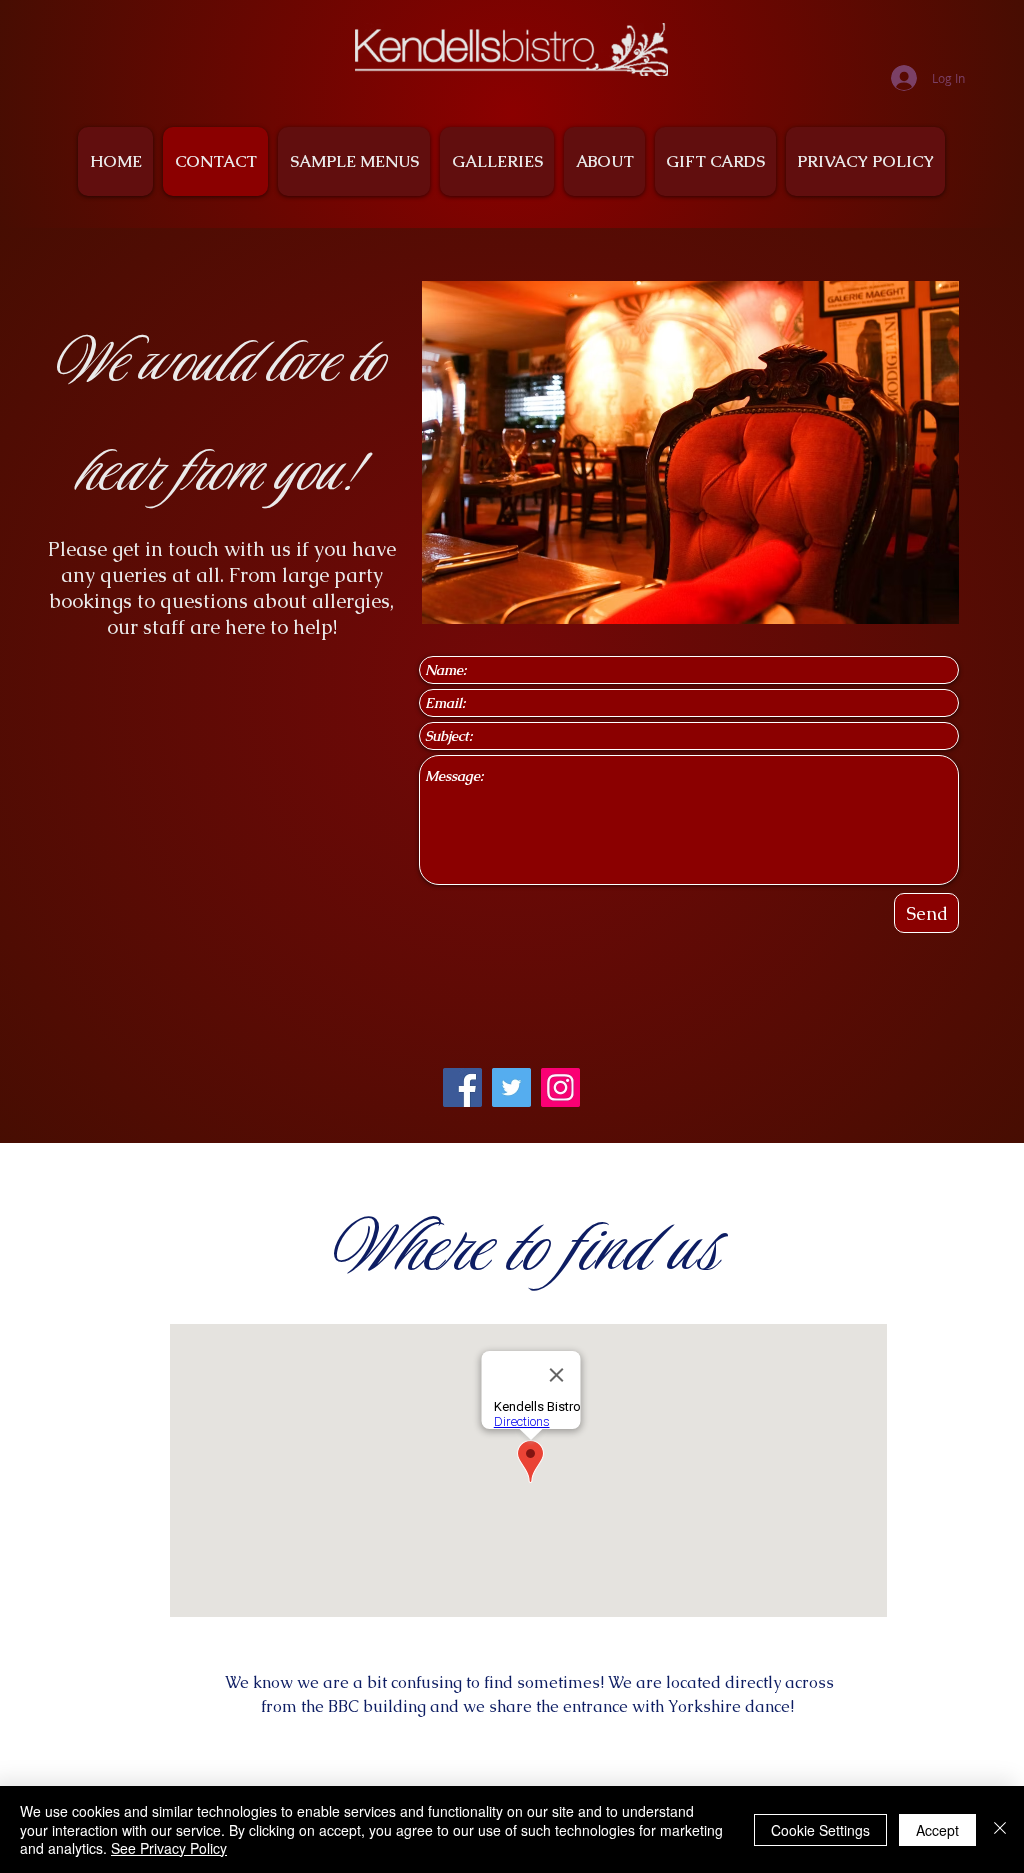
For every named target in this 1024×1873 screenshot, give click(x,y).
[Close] (1000, 1829)
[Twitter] (511, 1087)
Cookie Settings (820, 1830)
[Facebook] (462, 1087)
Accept (937, 1830)
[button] (690, 452)
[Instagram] (560, 1087)
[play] (917, 606)
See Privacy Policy (169, 1848)
